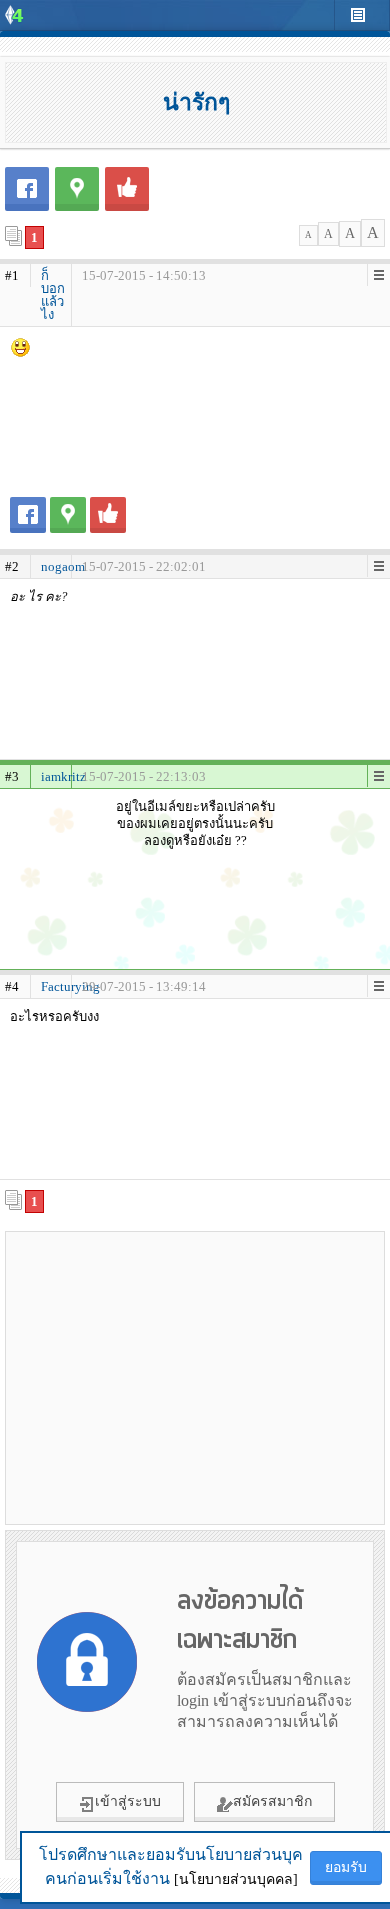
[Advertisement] (195, 1377)
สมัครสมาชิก (272, 1801)
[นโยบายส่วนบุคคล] (236, 1879)
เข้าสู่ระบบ (128, 1801)
